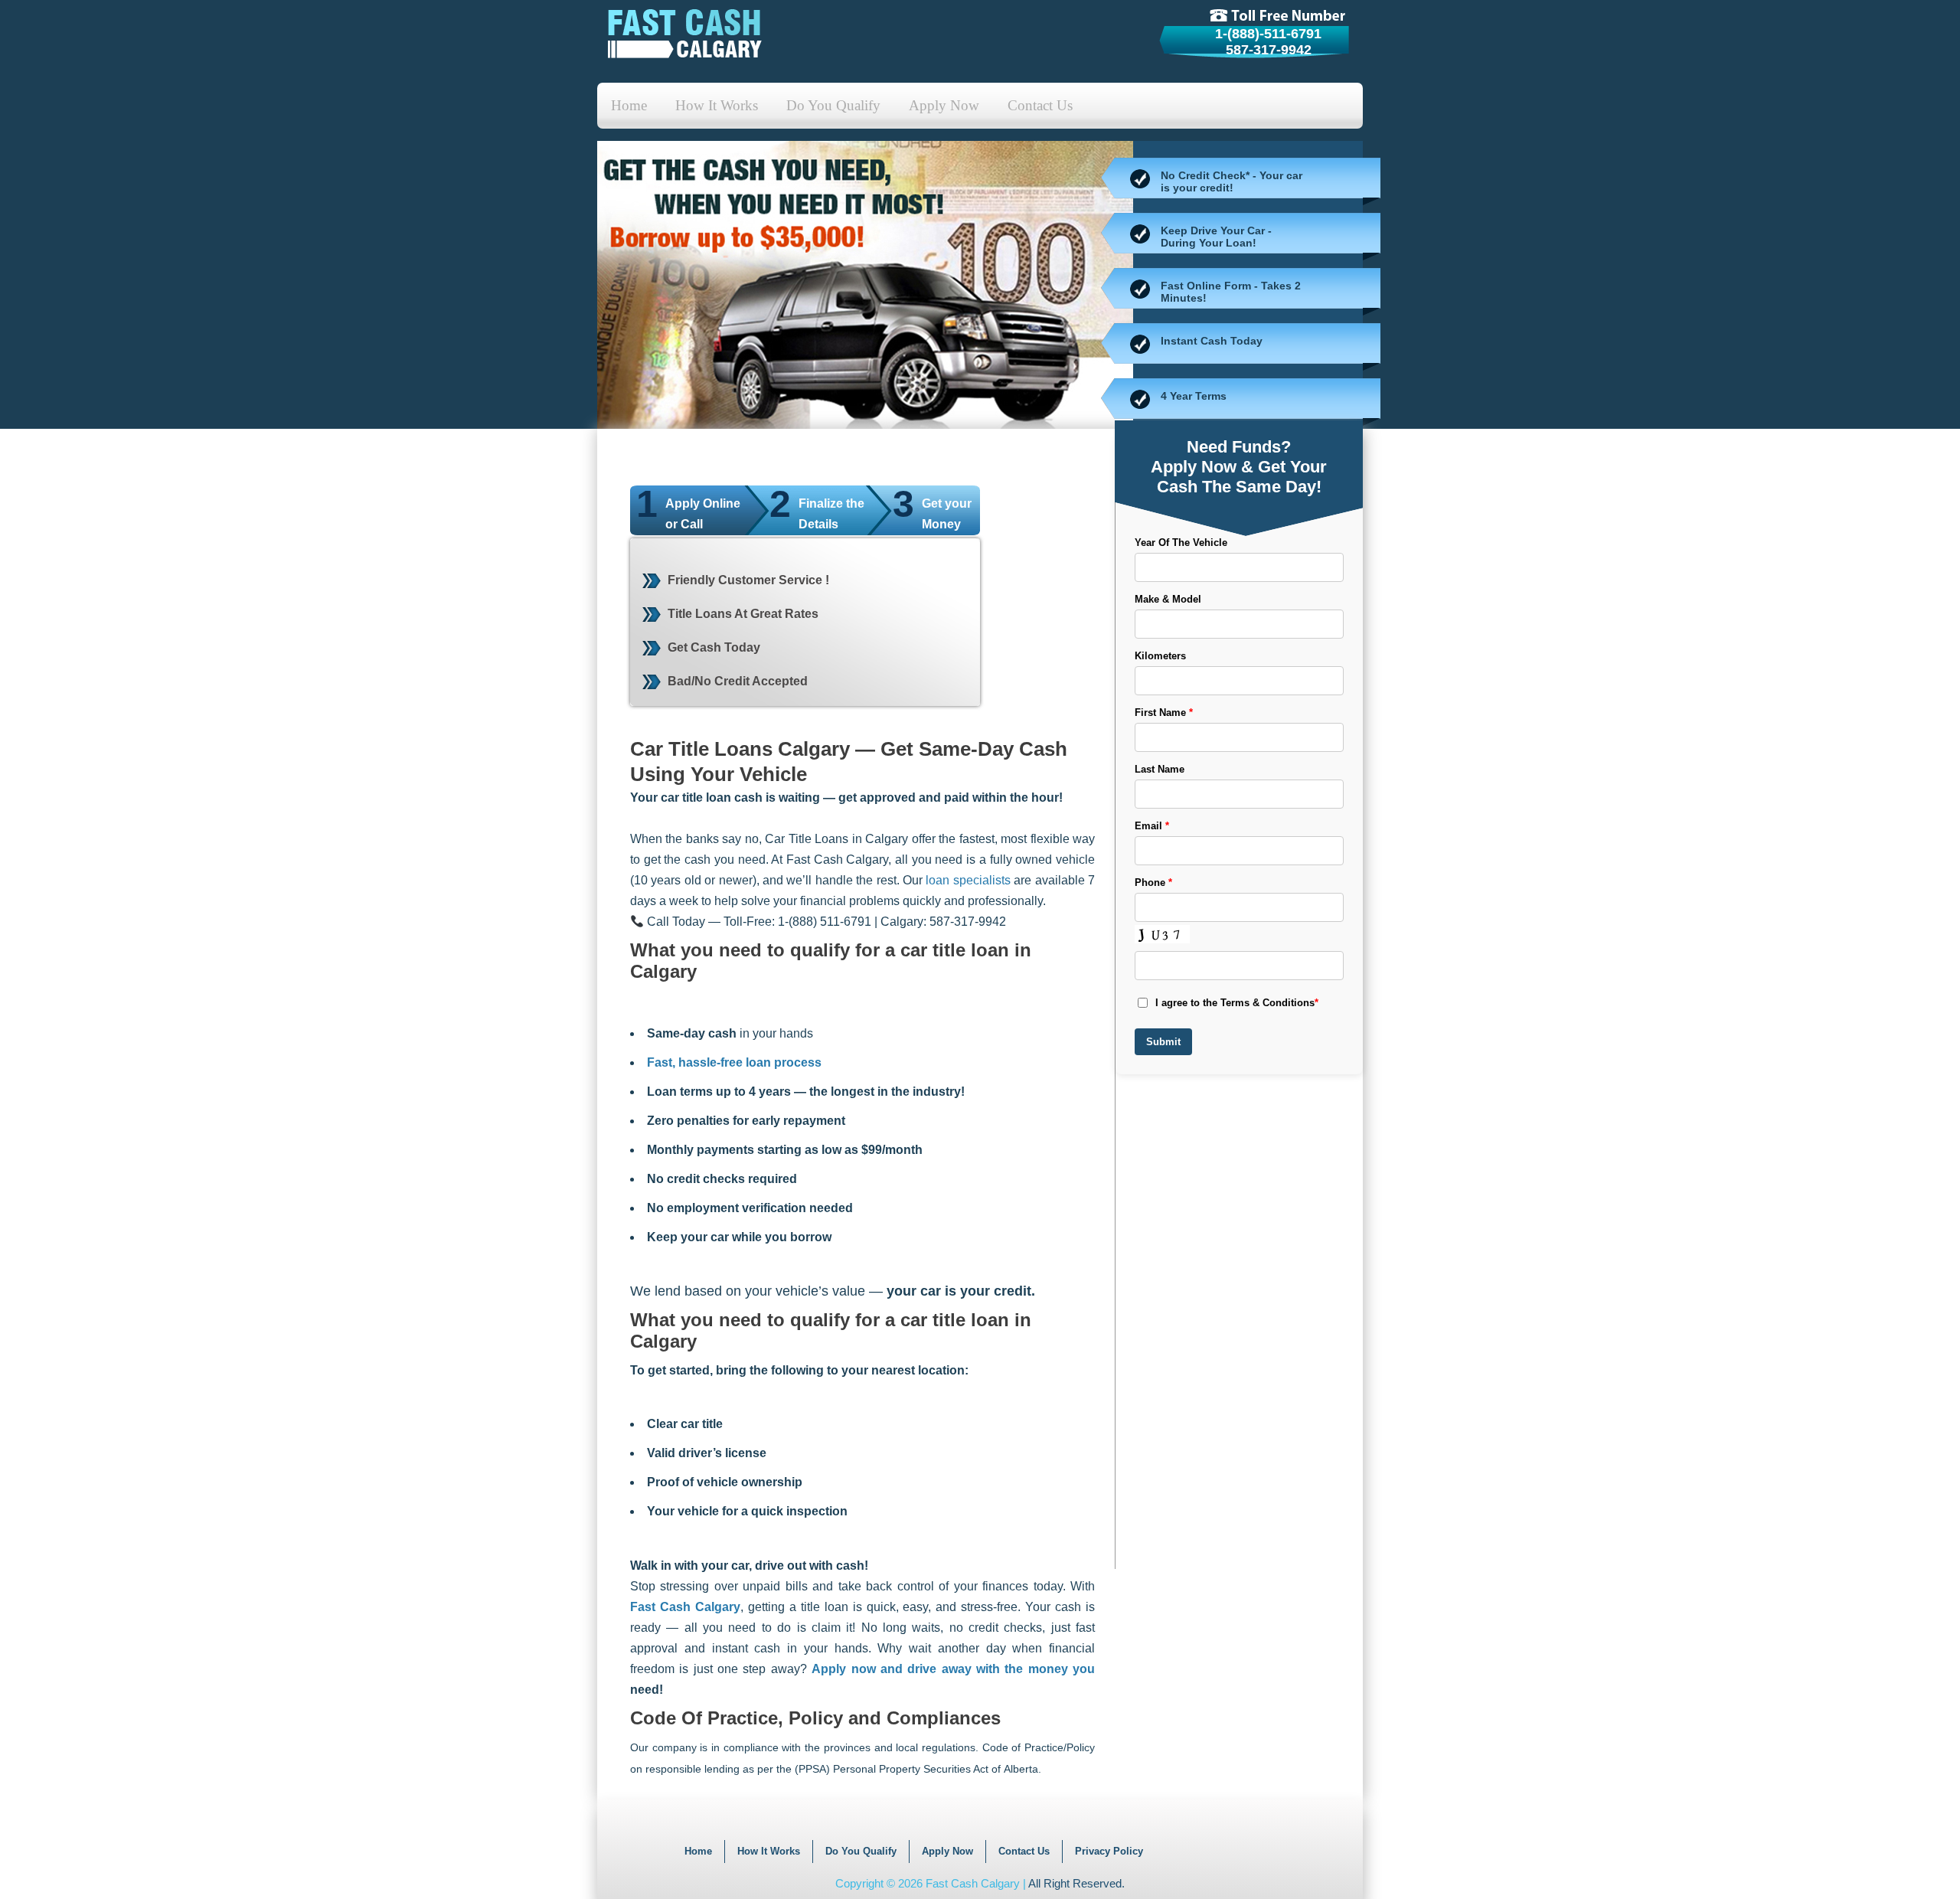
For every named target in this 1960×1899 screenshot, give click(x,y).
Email (1152, 826)
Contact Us (1040, 105)
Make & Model (1168, 599)
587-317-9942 (1269, 50)
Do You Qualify (833, 105)
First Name (1164, 713)
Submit (1163, 1042)
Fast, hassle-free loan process (734, 1062)
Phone (1153, 882)
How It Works (717, 105)
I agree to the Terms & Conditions (1237, 1003)
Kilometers (1160, 656)
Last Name (1160, 769)
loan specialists (968, 880)
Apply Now (944, 105)
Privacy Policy (1109, 1851)
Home (629, 105)
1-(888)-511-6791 (1268, 34)
